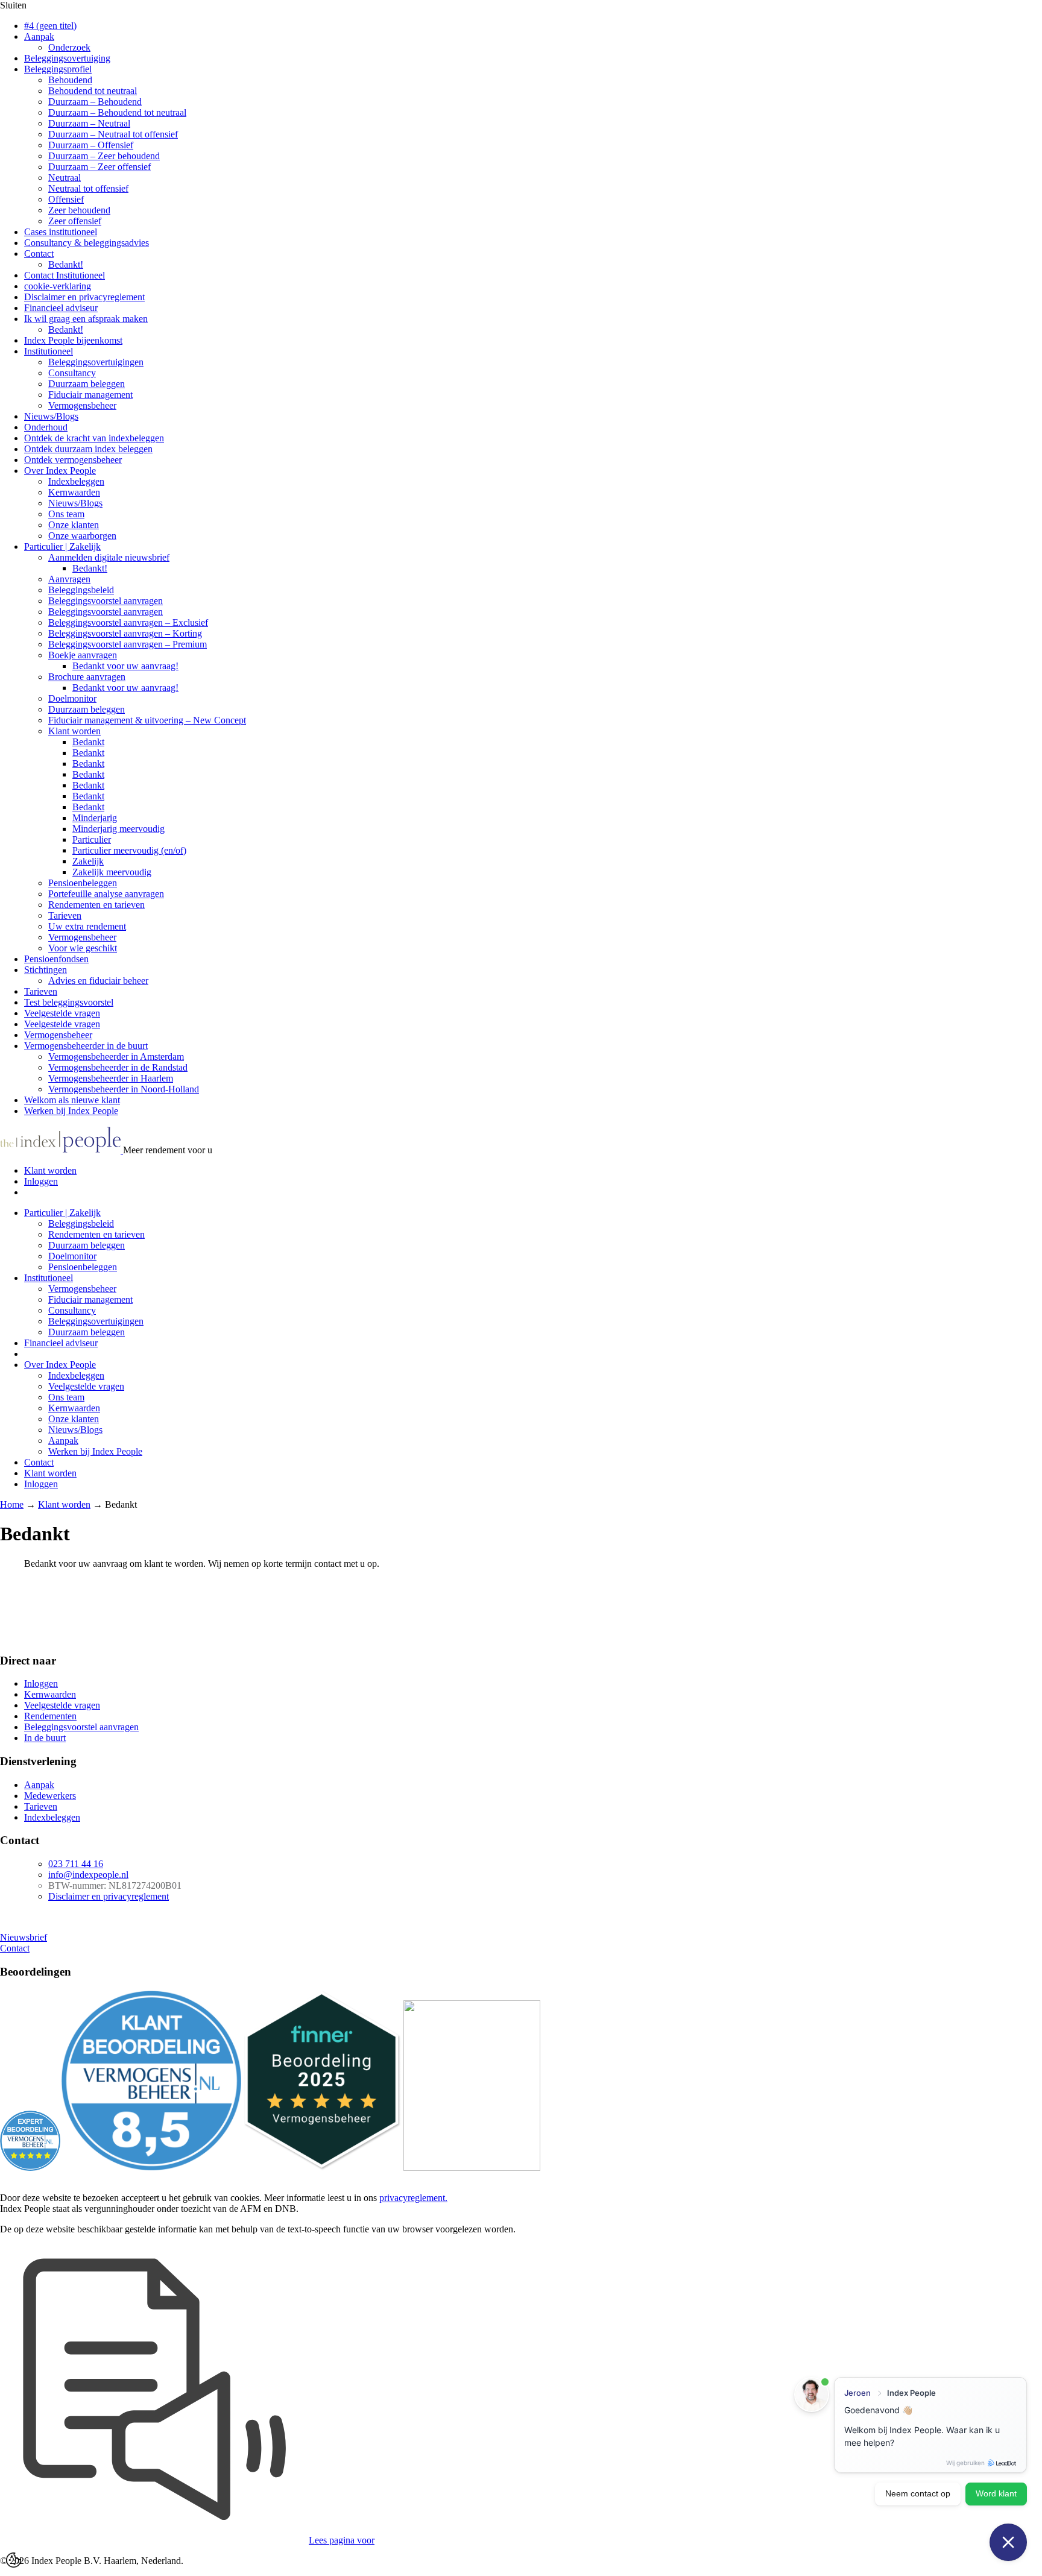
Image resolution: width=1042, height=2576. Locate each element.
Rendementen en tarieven (96, 905)
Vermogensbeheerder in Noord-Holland (124, 1089)
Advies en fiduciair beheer (98, 981)
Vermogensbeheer (82, 405)
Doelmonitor (72, 698)
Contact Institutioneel (65, 275)
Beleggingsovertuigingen (96, 362)
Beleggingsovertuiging (67, 58)
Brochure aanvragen (87, 677)
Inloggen (41, 1181)
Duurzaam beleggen (87, 384)
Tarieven (65, 915)
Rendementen (50, 1716)
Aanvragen (69, 579)
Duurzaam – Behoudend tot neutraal (117, 112)
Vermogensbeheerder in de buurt (86, 1046)
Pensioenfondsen (56, 959)
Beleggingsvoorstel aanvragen (106, 601)
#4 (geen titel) (50, 26)
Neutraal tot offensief (88, 188)
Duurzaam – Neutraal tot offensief (113, 134)
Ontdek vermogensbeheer (73, 460)
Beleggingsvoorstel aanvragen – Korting (125, 633)
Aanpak (39, 36)
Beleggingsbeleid (81, 590)
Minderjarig (95, 818)
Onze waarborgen (82, 536)
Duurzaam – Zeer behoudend (104, 156)
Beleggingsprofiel (58, 69)
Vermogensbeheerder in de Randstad (118, 1067)
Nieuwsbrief (24, 1937)
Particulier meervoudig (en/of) (129, 850)
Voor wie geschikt (83, 948)
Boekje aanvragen (83, 655)
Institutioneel (49, 351)
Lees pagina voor (342, 2540)
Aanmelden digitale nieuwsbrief (109, 557)
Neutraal (65, 178)
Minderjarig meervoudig (118, 829)
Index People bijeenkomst (73, 340)
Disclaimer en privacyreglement (84, 297)
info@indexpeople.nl (88, 1875)
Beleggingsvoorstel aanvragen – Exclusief (128, 622)
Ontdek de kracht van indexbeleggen (94, 438)
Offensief (66, 199)
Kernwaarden (74, 492)
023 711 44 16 (76, 1864)
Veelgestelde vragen (62, 1013)
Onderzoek (69, 47)
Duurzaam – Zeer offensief (99, 167)
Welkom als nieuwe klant (72, 1100)
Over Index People (60, 471)
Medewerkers (50, 1796)
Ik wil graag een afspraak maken (86, 319)
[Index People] (62, 1150)
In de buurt (45, 1738)
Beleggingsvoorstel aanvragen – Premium (128, 644)
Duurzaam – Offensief (91, 145)
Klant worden (74, 731)
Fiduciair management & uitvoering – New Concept (147, 720)
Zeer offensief (75, 221)
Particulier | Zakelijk (62, 546)
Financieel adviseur (61, 308)
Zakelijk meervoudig (112, 872)
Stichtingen (46, 970)
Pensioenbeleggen (83, 883)
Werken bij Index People (71, 1111)
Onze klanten (74, 525)
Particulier (92, 839)
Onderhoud (46, 427)
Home (12, 1504)
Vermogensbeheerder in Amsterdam (116, 1057)
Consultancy (72, 373)
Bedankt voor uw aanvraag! (125, 666)
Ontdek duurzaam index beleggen (88, 449)
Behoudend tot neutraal (93, 91)
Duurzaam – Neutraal (89, 123)
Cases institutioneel (61, 232)
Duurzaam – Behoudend (95, 102)
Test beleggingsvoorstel (69, 1002)
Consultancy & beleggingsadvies (87, 243)
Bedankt (88, 742)
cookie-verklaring (58, 286)
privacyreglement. (413, 2198)
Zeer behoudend (79, 210)
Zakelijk (88, 861)
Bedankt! (66, 264)
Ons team (66, 514)
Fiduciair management (90, 395)
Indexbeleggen (76, 481)
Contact (39, 254)
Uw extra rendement (87, 926)
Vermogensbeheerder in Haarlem (111, 1078)
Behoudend (70, 80)
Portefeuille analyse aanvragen (106, 894)
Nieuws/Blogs (51, 416)
